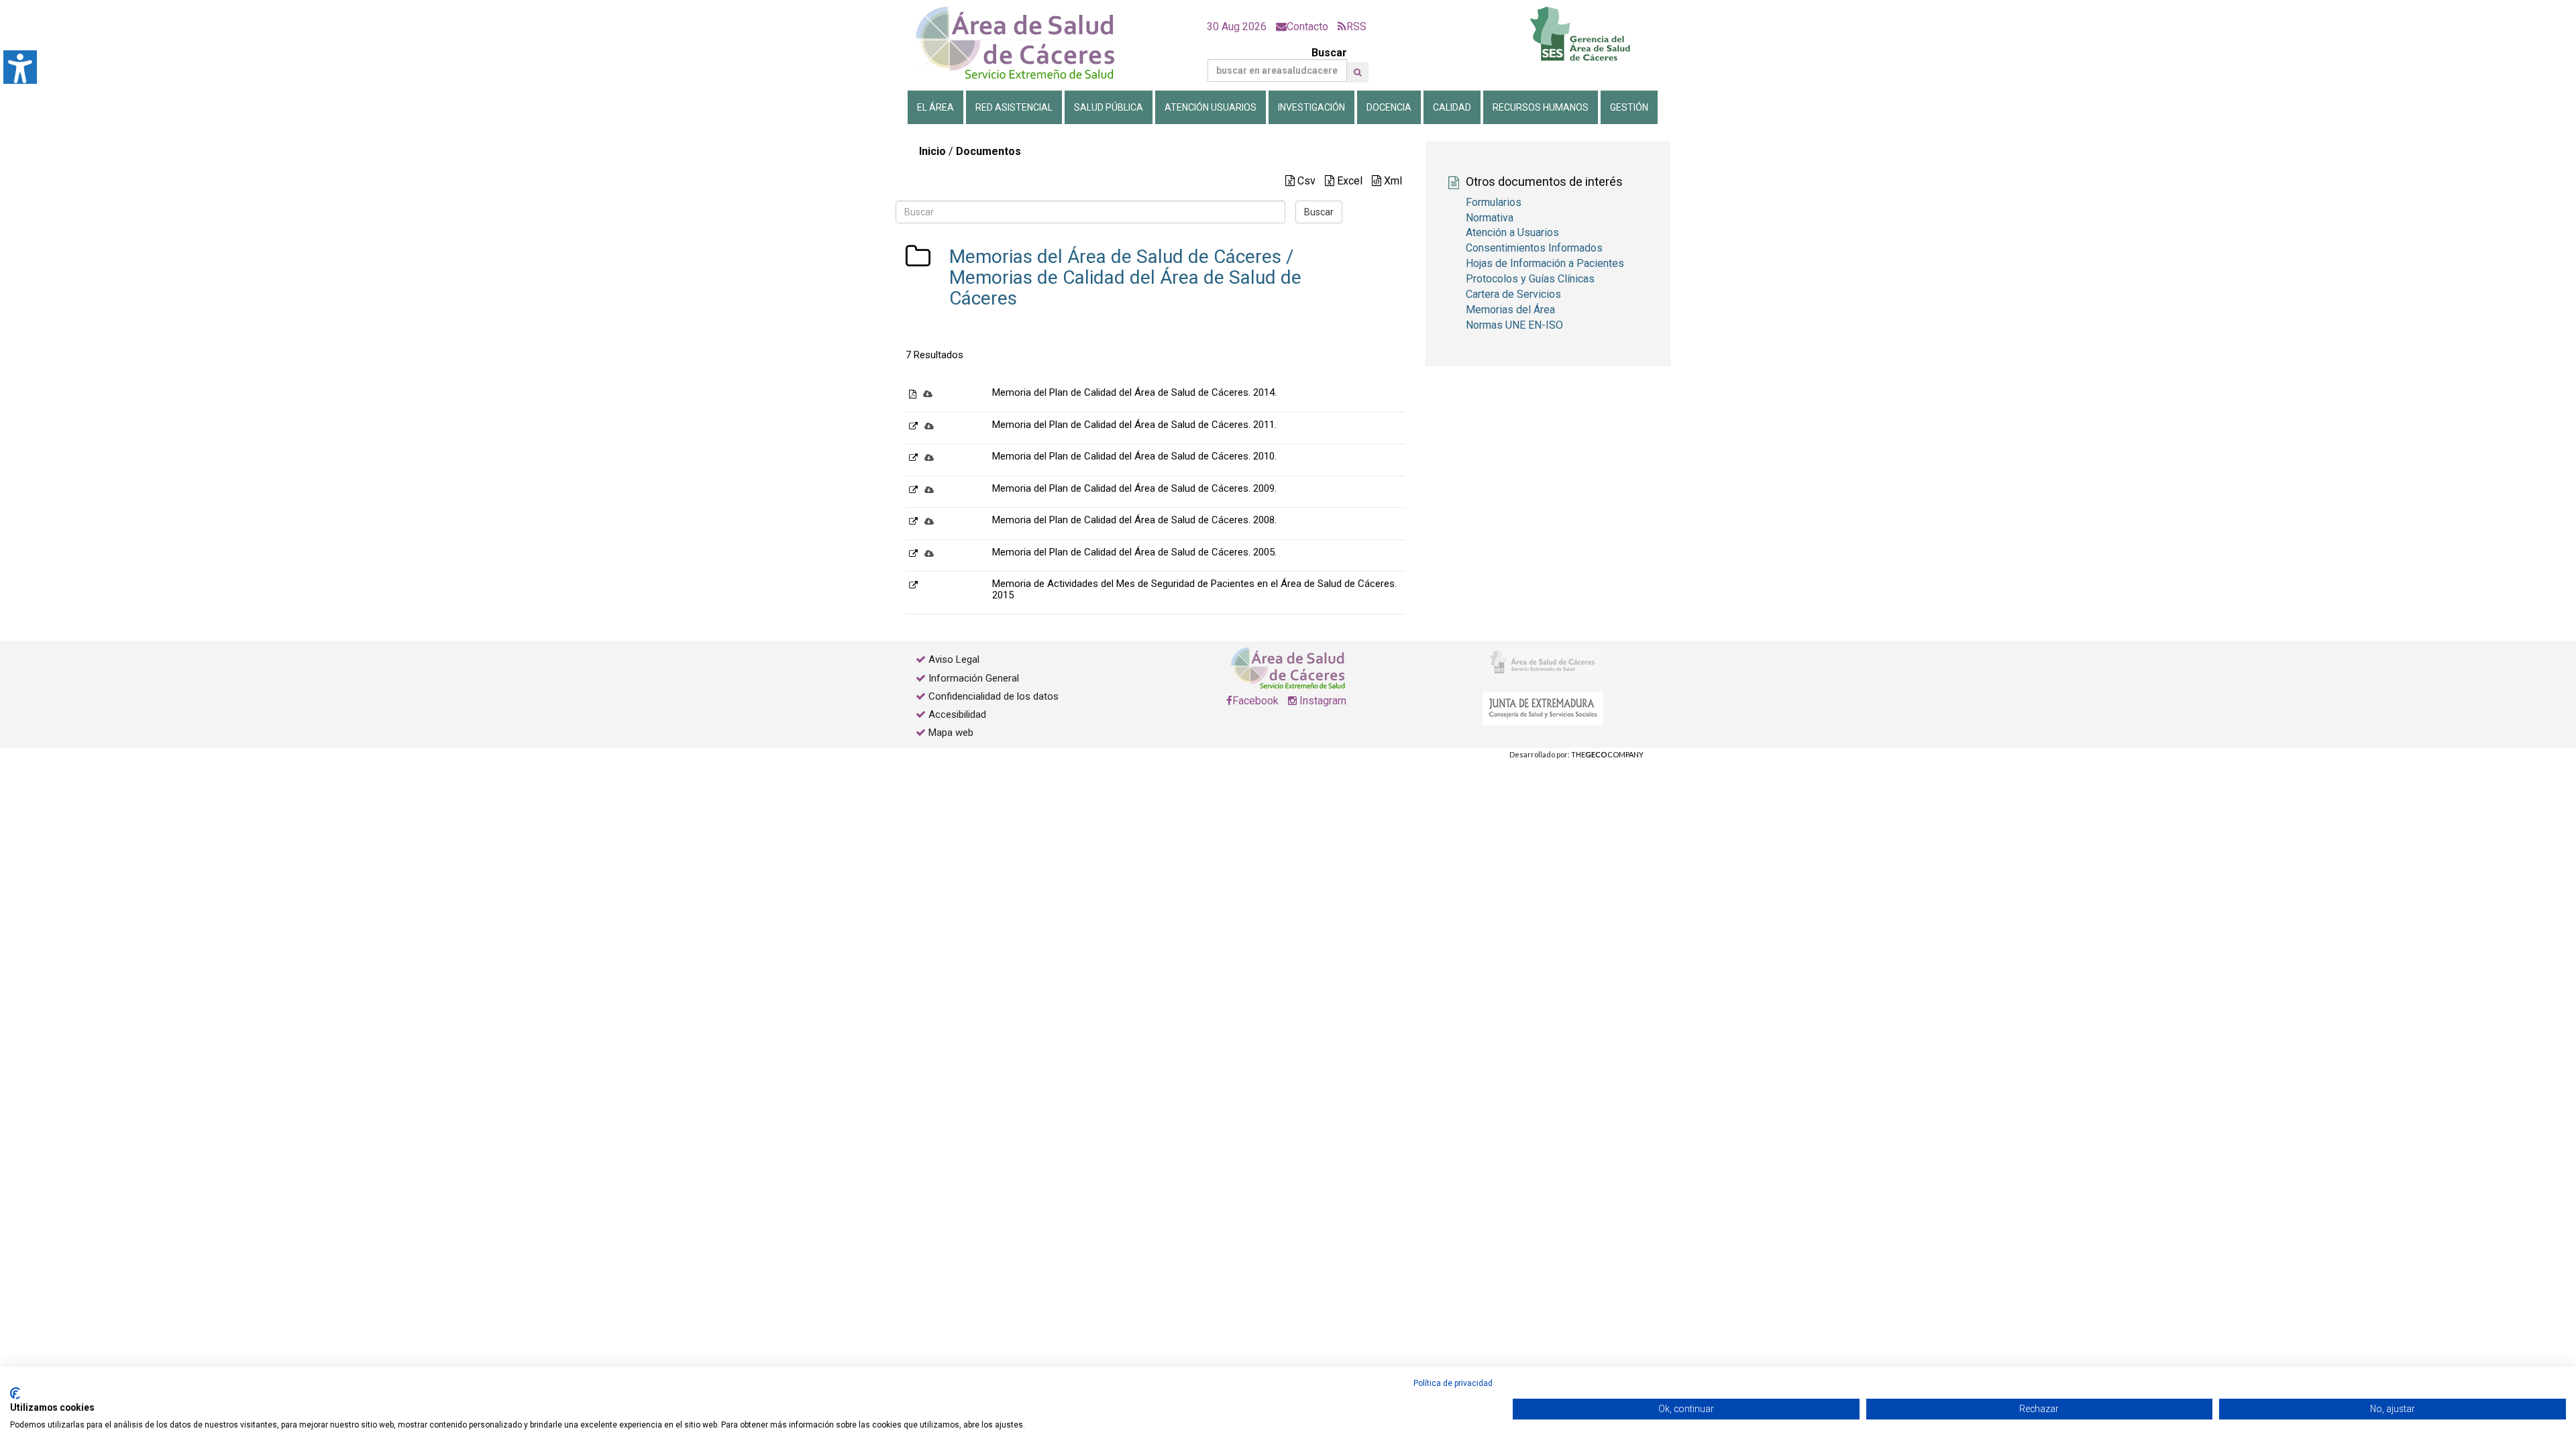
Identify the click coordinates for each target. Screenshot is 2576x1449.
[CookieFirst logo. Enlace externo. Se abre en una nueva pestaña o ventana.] (15, 1393)
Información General (974, 678)
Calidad (1452, 107)
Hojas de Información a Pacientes (1545, 263)
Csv (1305, 181)
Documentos (988, 151)
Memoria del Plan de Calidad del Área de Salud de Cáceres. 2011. (1134, 425)
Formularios (1494, 202)
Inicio (932, 151)
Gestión (1629, 107)
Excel (1348, 181)
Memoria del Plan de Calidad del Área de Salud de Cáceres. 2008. (1134, 520)
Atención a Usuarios (1512, 232)
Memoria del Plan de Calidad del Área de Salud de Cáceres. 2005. (1134, 552)
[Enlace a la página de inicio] (1026, 43)
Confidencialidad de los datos (994, 696)
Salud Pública (1109, 107)
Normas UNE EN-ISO (1514, 325)
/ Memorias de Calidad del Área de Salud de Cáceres (1125, 277)
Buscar (1329, 53)
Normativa (1490, 218)
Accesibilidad (957, 714)
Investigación (1311, 107)
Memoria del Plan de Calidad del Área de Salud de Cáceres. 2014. (1134, 392)
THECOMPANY (1607, 754)
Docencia (1389, 107)
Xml (1392, 181)
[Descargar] (928, 393)
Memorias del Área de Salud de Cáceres (1115, 257)
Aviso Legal (954, 659)
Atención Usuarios (1211, 107)
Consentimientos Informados (1534, 248)
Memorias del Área (1510, 310)
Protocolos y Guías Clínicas (1530, 279)
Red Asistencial (1014, 107)
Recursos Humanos (1541, 107)
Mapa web (950, 733)
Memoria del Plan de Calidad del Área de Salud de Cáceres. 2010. (1134, 456)
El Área (935, 107)
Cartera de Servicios (1513, 294)
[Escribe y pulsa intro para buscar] (1357, 72)
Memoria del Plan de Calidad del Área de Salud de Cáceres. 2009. (1134, 488)
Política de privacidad (1453, 1383)
